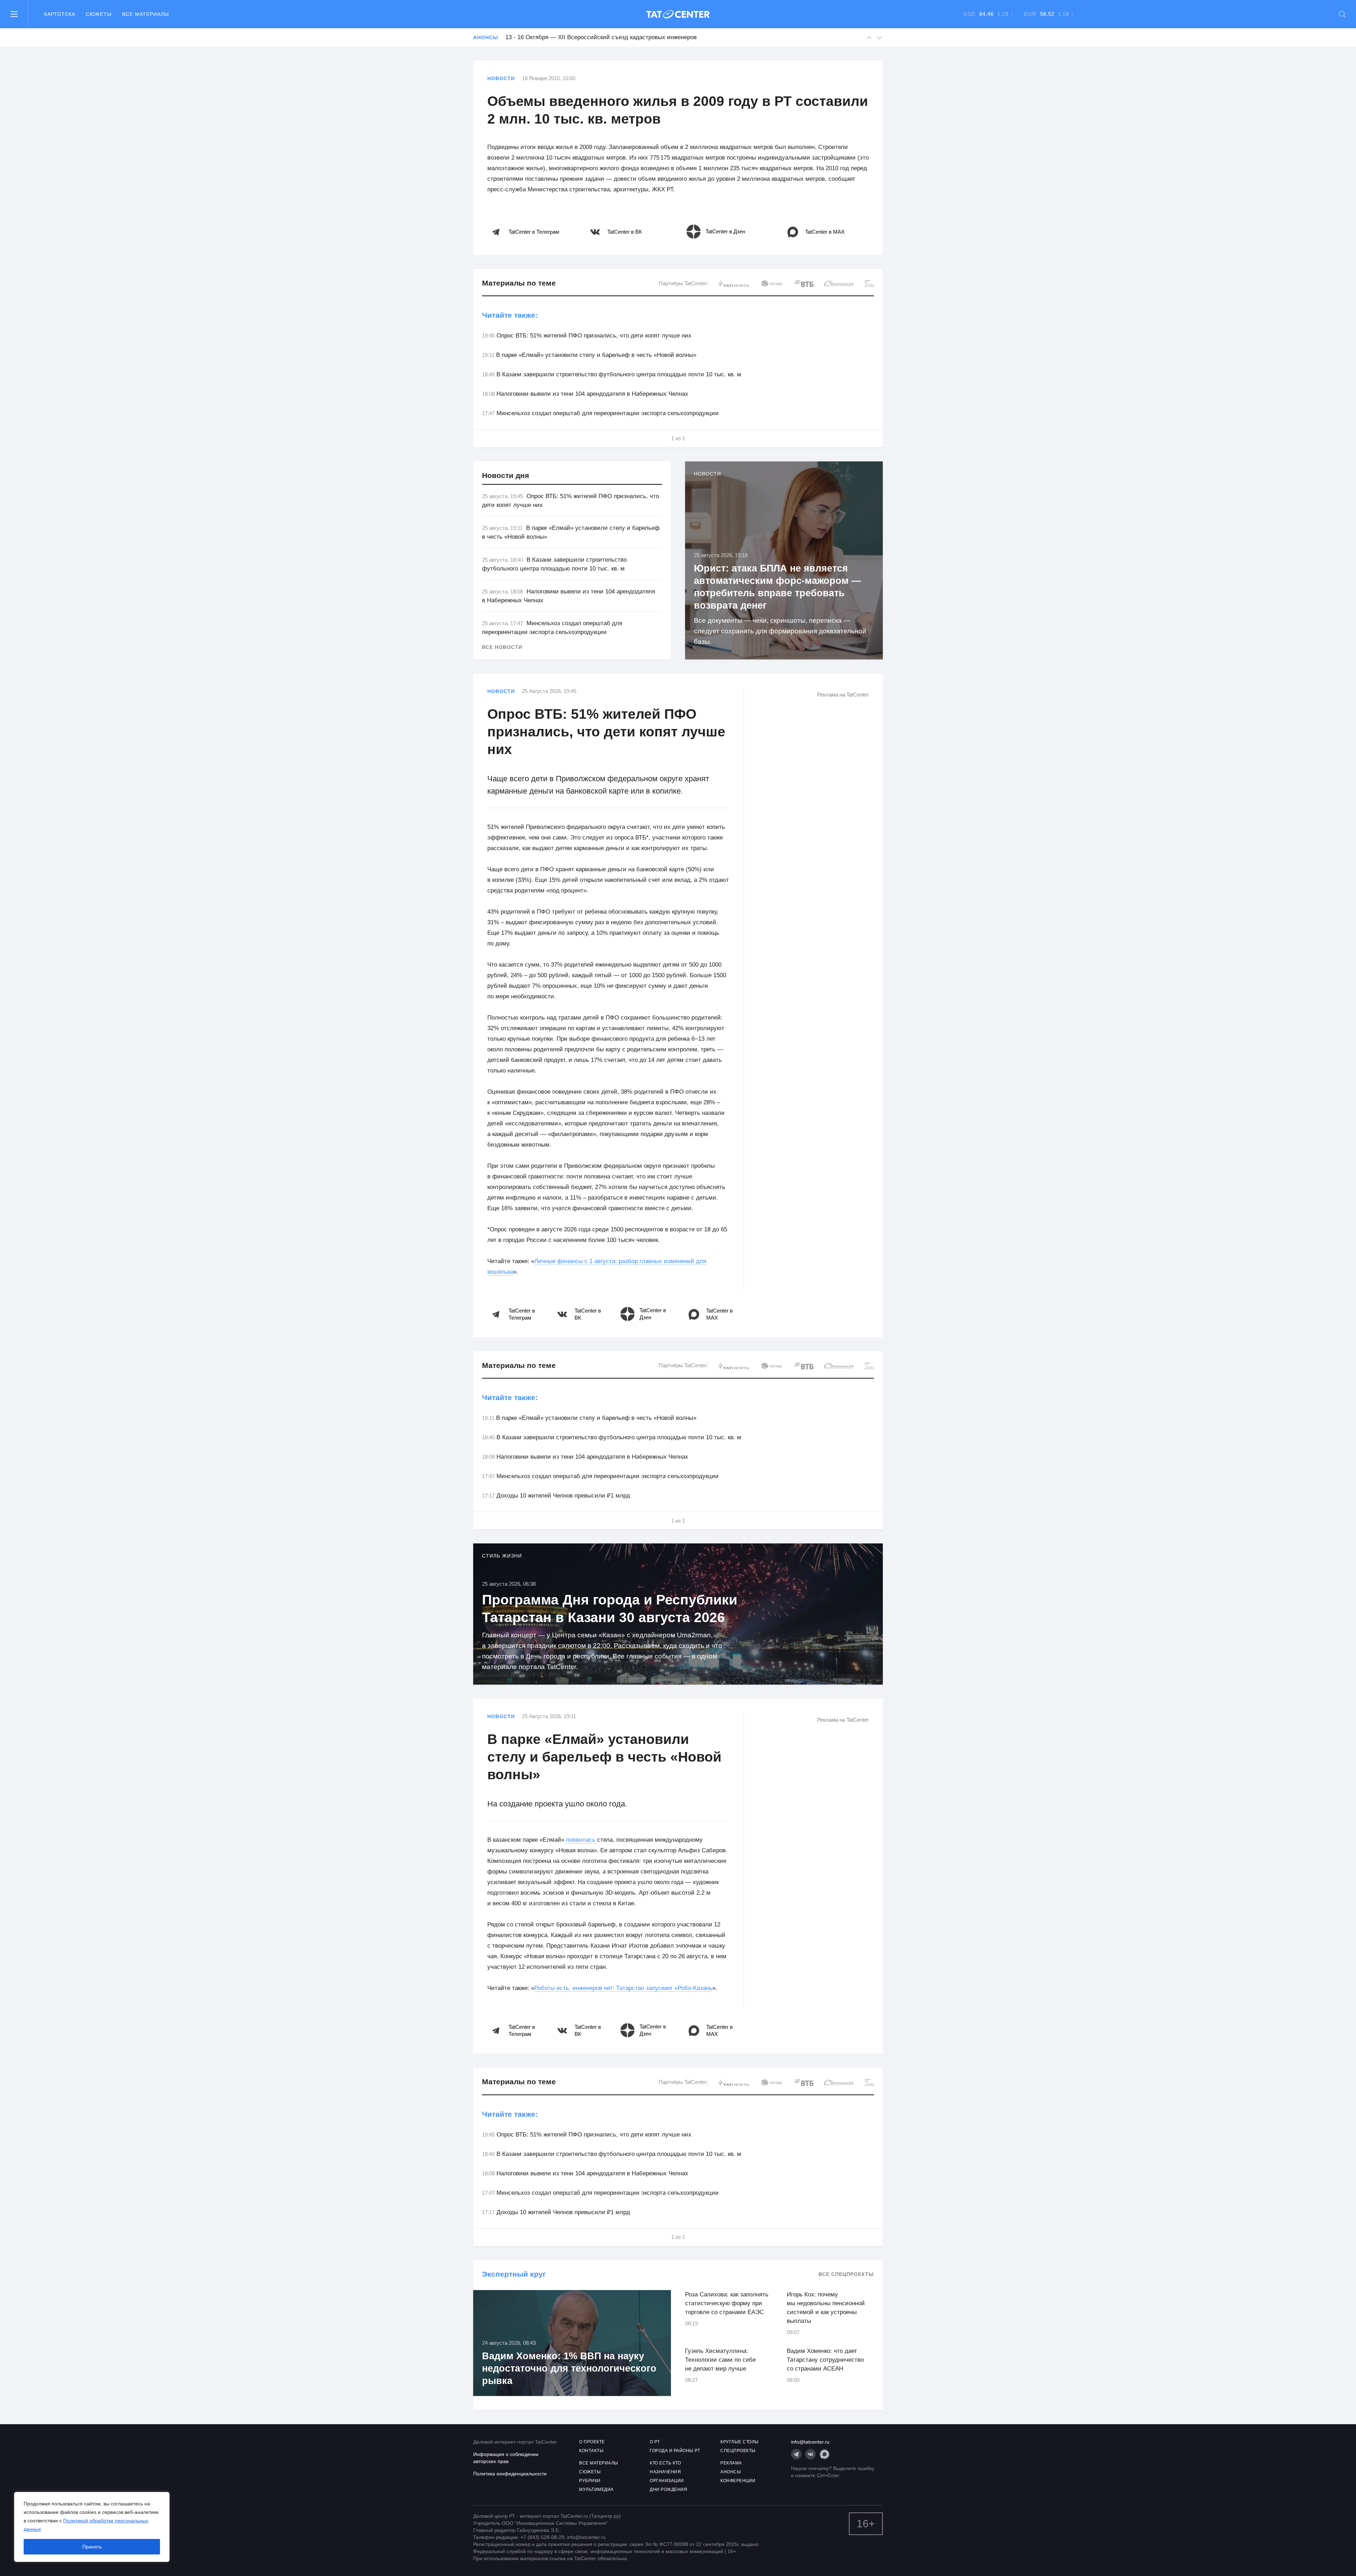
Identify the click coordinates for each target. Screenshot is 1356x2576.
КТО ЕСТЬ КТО (665, 2463)
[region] (92, 2527)
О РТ (655, 2442)
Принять (92, 2547)
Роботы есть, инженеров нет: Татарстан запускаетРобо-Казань (623, 1988)
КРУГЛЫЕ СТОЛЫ (740, 2442)
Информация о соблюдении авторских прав (506, 2458)
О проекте (592, 2442)
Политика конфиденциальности (510, 2474)
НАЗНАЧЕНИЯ (665, 2472)
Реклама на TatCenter (843, 695)
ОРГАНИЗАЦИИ (667, 2481)
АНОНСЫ (731, 2472)
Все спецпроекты (846, 2274)
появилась (581, 1840)
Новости (501, 78)
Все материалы (145, 14)
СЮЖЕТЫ (590, 2472)
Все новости (502, 647)
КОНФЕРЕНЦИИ (738, 2481)
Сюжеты (99, 14)
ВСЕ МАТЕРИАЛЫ (599, 2463)
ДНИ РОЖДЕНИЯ (668, 2490)
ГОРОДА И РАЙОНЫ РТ (675, 2451)
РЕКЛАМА (731, 2463)
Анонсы (486, 37)
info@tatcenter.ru (810, 2442)
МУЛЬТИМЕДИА (596, 2490)
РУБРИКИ (590, 2481)
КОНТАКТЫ (591, 2451)
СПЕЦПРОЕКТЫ (738, 2451)
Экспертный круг (514, 2274)
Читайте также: (510, 315)
